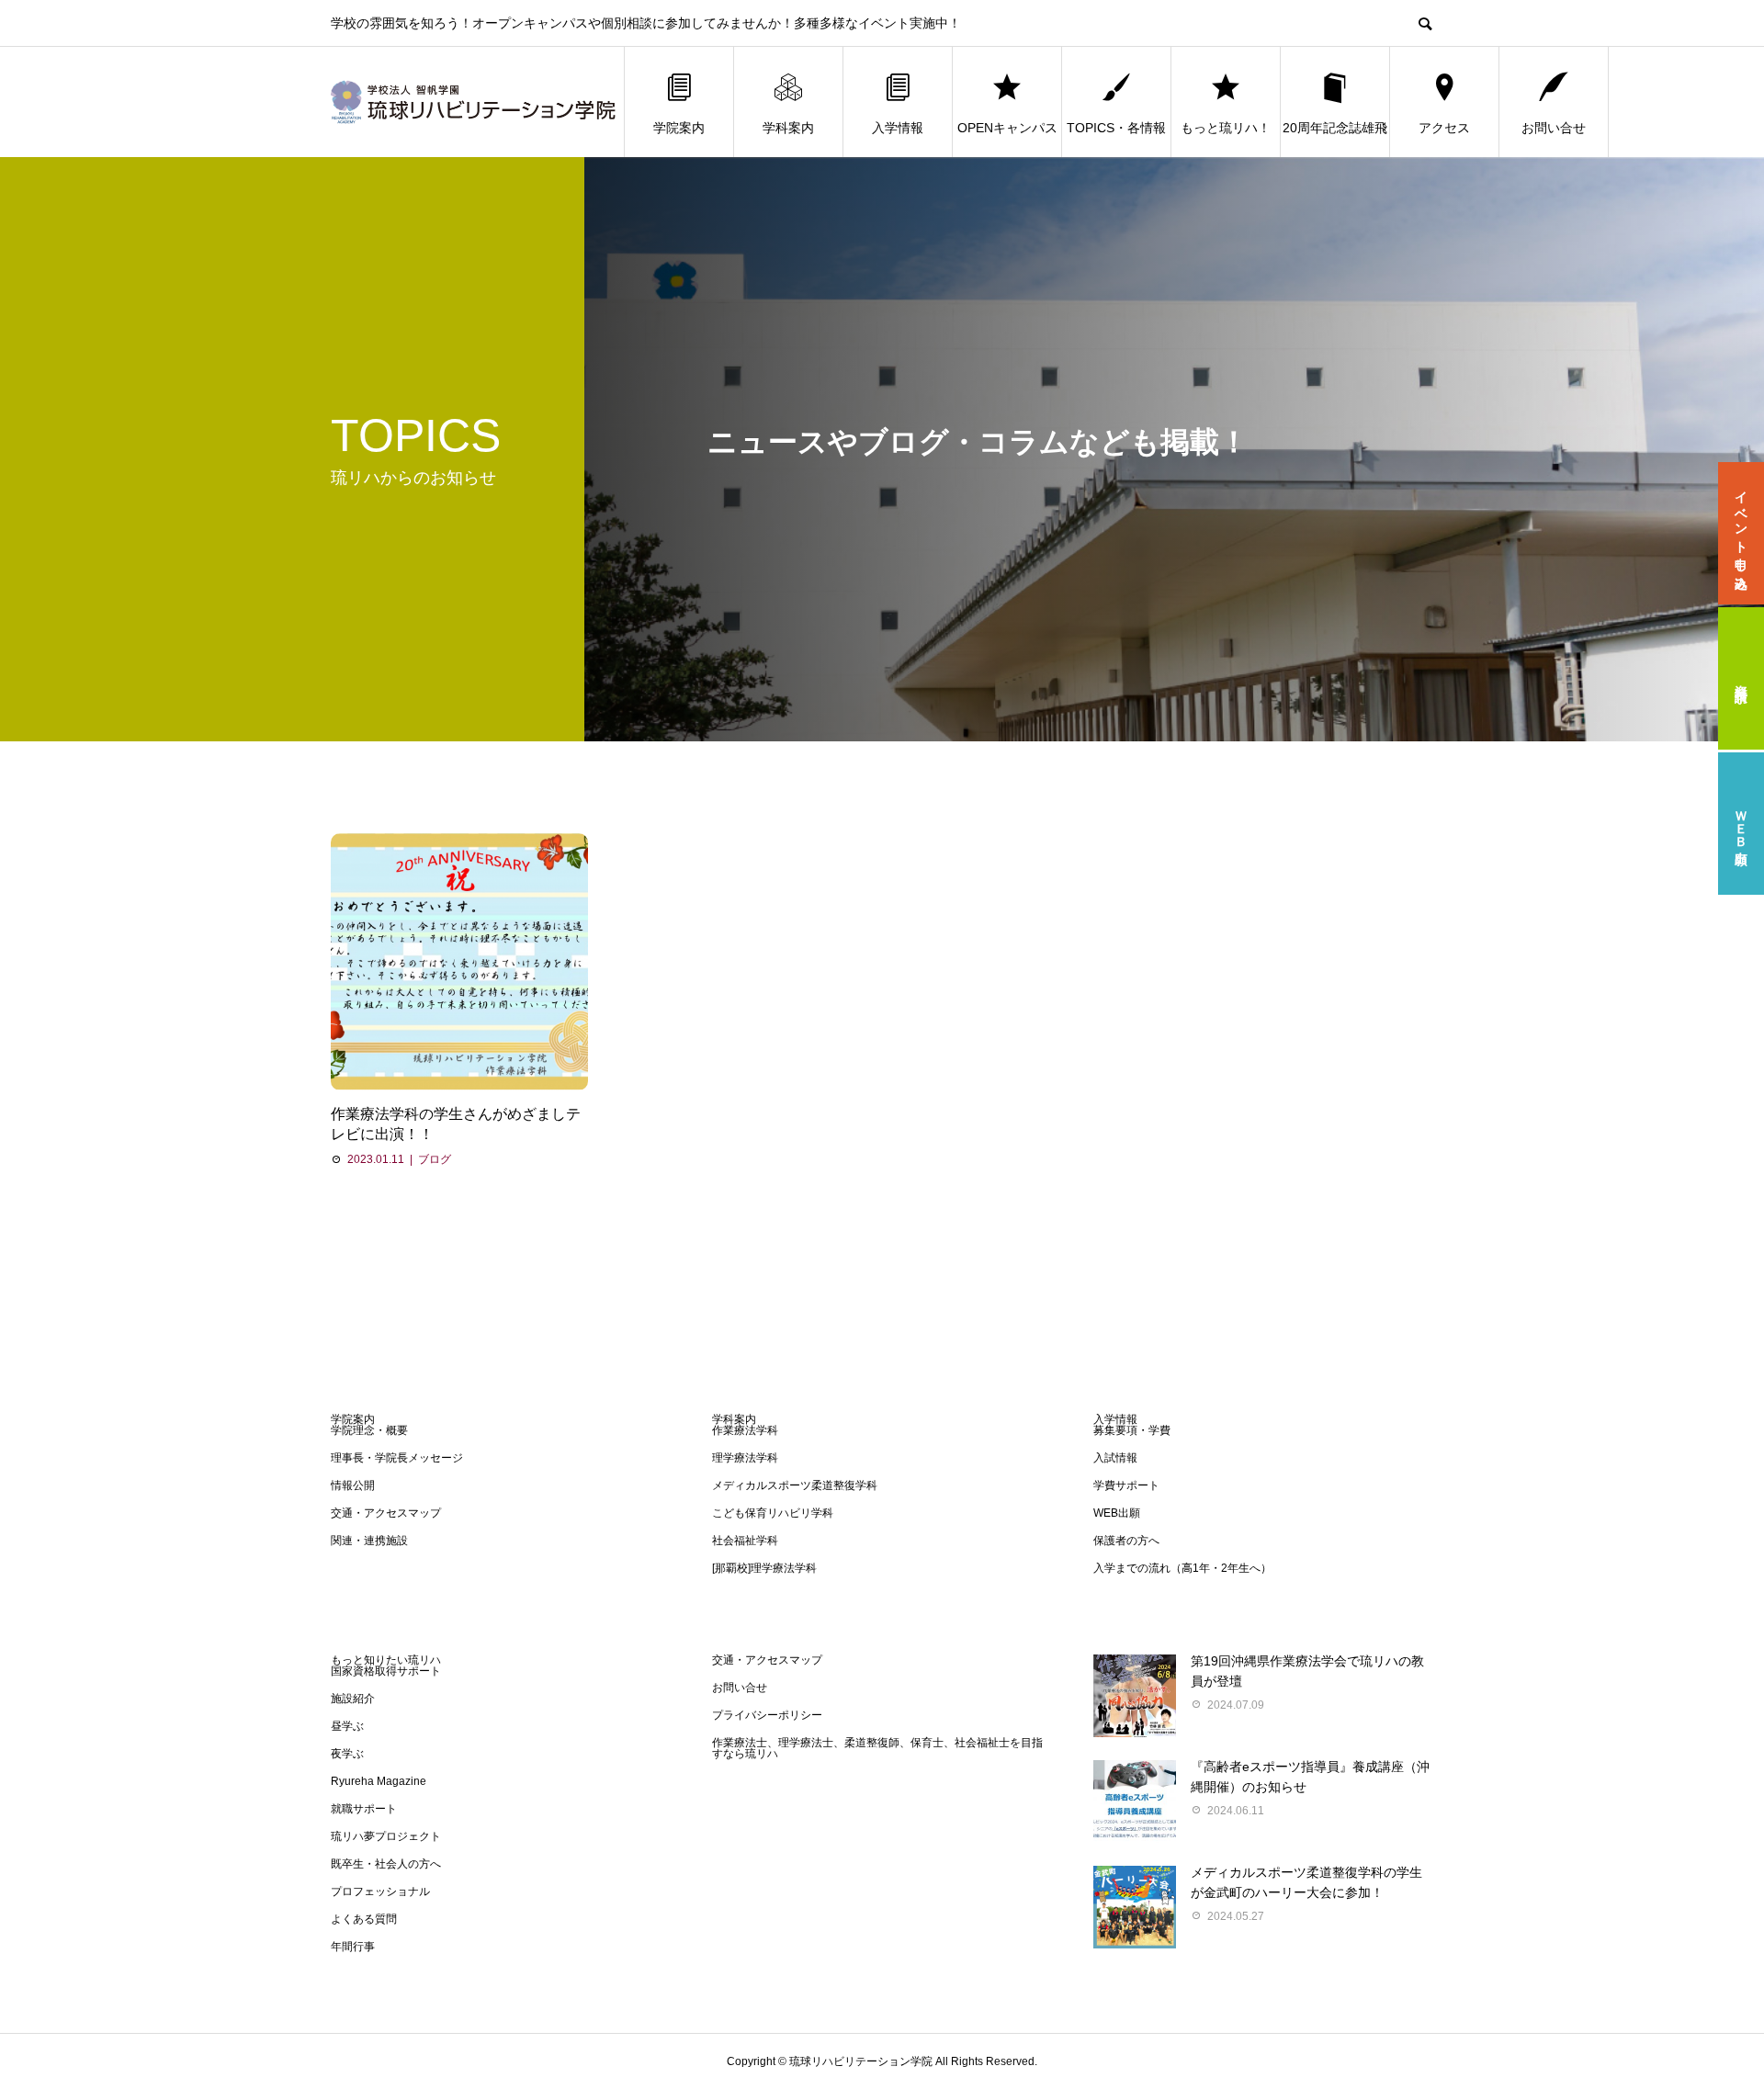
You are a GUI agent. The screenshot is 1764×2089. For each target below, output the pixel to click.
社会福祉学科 (745, 1541)
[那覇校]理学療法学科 (764, 1568)
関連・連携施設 (369, 1541)
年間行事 (353, 1947)
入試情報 (1115, 1458)
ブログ (435, 1159)
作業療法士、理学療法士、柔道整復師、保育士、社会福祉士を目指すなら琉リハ (877, 1748)
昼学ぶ (347, 1726)
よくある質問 (364, 1919)
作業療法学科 (745, 1430)
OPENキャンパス (1007, 128)
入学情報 (898, 128)
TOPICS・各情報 (1116, 128)
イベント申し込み (1741, 534)
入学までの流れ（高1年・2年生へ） (1182, 1568)
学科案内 (788, 128)
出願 (1741, 824)
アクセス (1444, 128)
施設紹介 (353, 1699)
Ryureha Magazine (379, 1781)
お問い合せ (1554, 128)
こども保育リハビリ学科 (773, 1513)
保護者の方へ (1126, 1541)
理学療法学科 (745, 1458)
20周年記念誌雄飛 (1335, 128)
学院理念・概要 (369, 1430)
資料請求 (1741, 679)
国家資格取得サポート (386, 1671)
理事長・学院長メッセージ (397, 1458)
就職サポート (364, 1809)
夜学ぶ (347, 1754)
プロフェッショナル (380, 1891)
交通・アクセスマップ (386, 1513)
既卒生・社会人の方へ (386, 1864)
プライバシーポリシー (767, 1715)
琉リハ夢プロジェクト (386, 1836)
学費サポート (1126, 1485)
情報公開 (353, 1485)
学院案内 (679, 128)
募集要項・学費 (1132, 1430)
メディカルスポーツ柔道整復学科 (795, 1485)
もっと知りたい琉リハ (386, 1660)
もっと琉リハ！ (1226, 128)
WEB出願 (1117, 1513)
